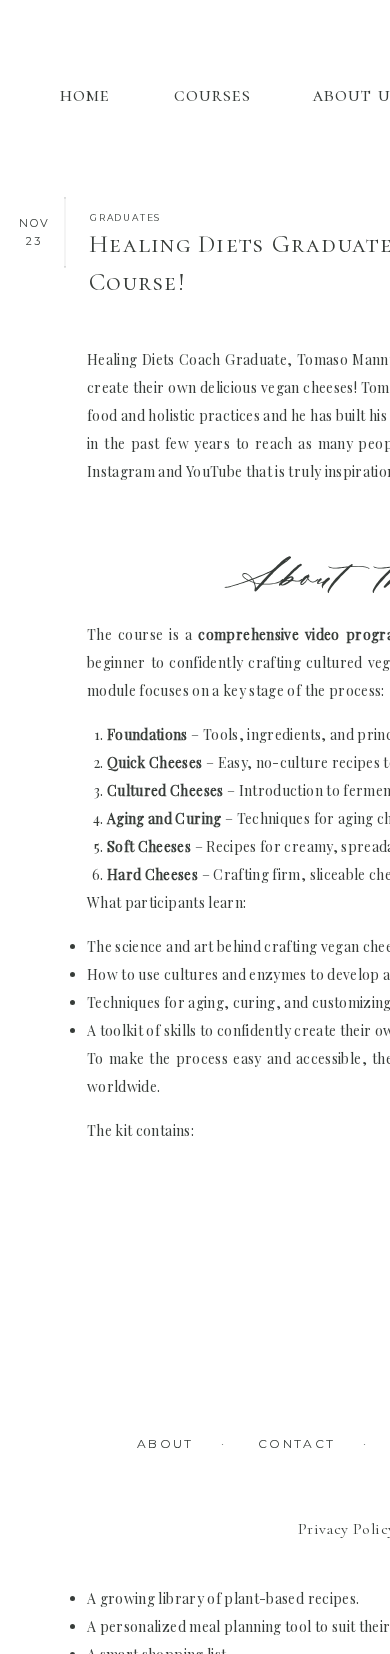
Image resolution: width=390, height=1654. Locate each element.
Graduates (125, 217)
